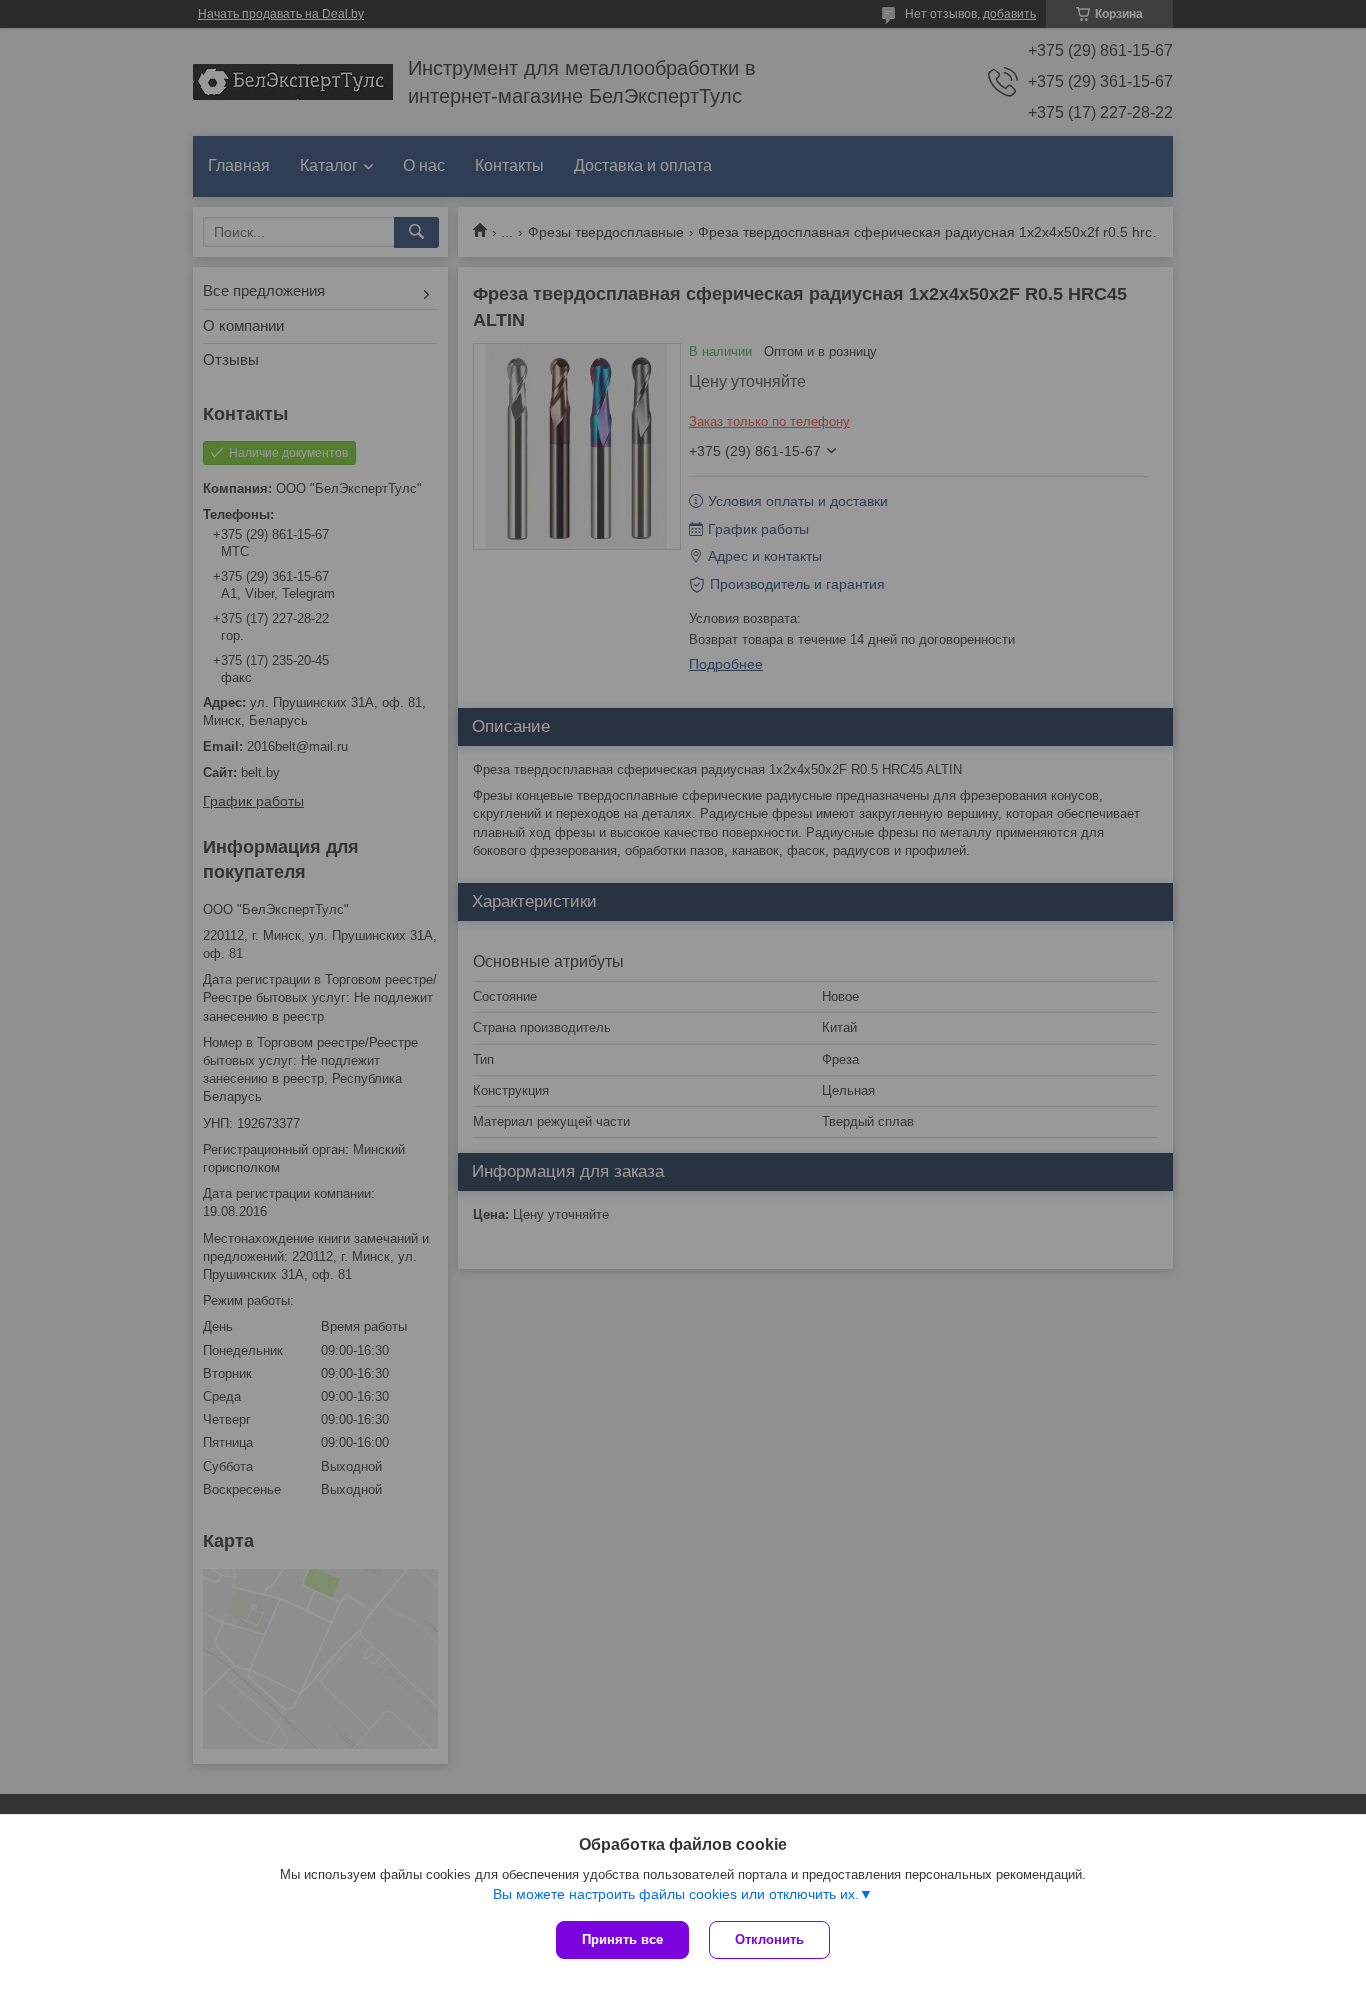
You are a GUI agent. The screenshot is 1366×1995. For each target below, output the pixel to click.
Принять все (622, 1939)
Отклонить (769, 1939)
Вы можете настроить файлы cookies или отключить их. (676, 1894)
